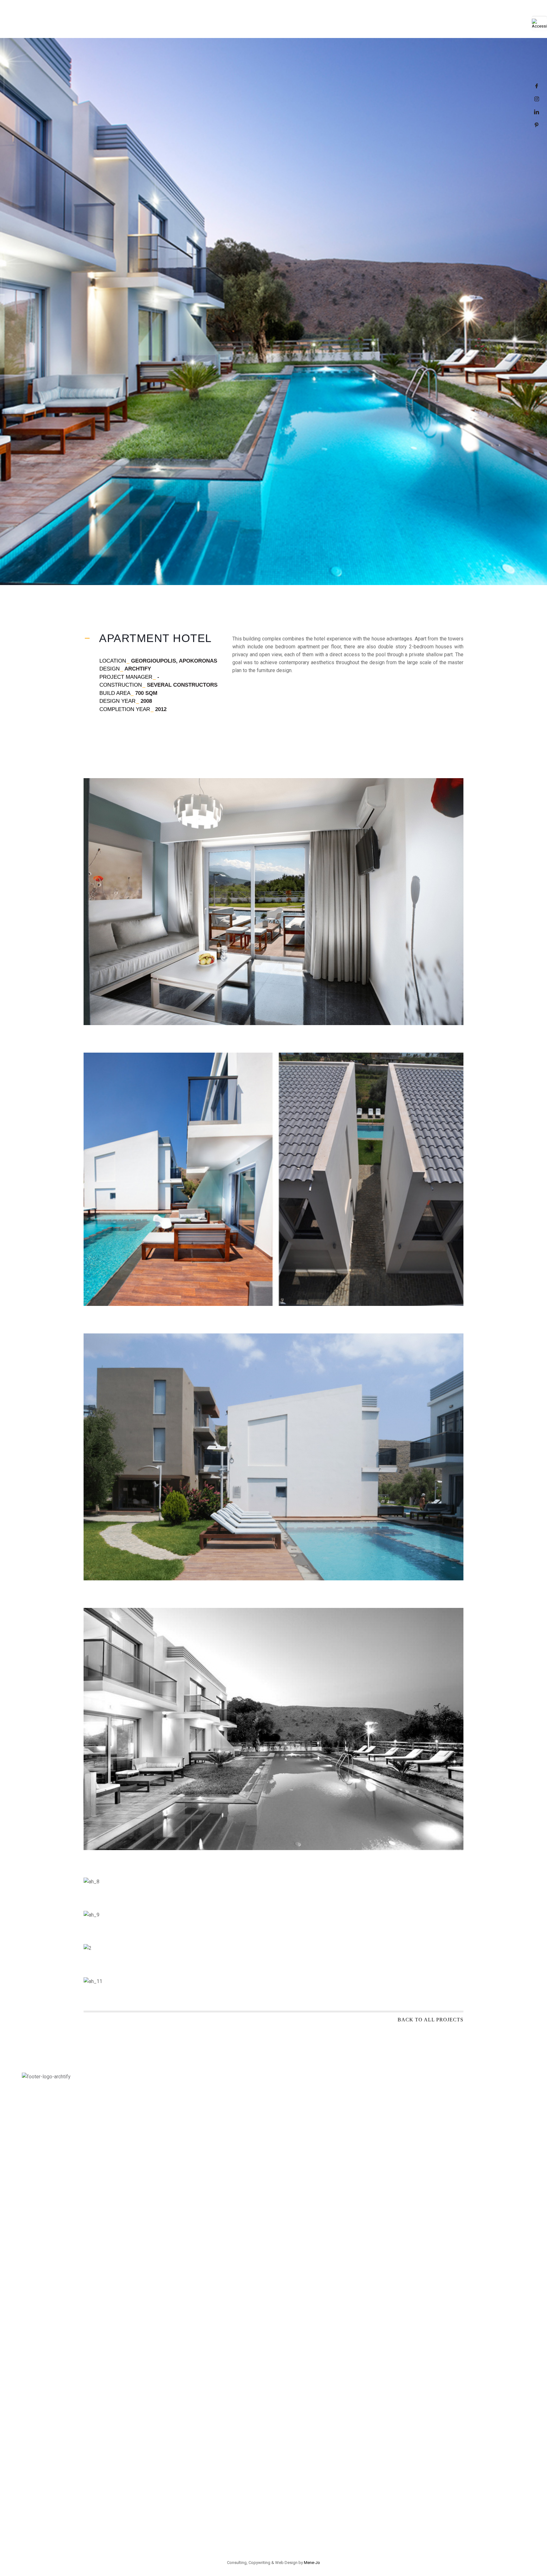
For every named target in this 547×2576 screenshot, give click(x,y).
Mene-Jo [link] (312, 2563)
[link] (539, 23)
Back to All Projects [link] (431, 2020)
